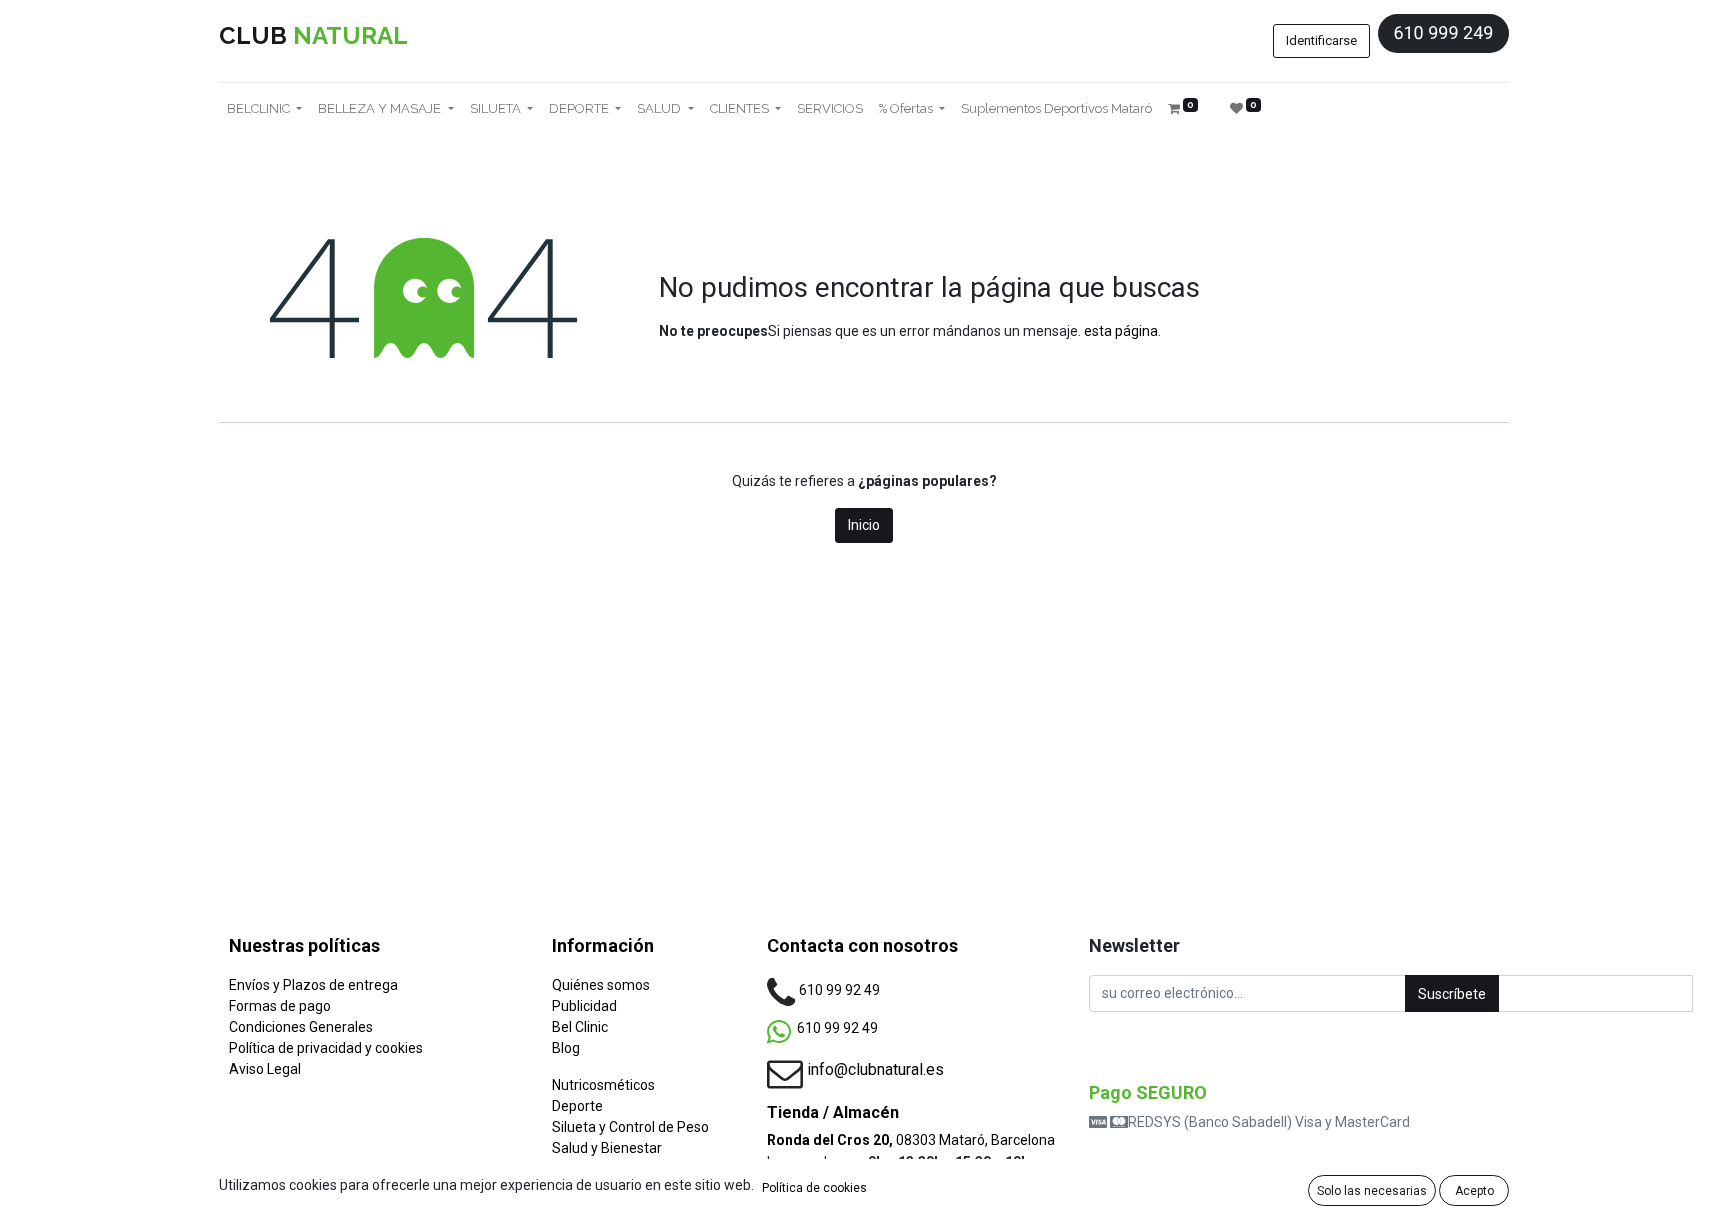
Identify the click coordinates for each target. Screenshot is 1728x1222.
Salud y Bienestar (607, 1148)
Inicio (864, 525)
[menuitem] (830, 109)
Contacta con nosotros (862, 945)
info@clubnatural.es (875, 1069)
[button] (1452, 993)
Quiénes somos (601, 985)
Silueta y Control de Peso (630, 1127)
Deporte (577, 1106)
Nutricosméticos (603, 1085)
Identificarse (1321, 40)
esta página (1121, 331)
